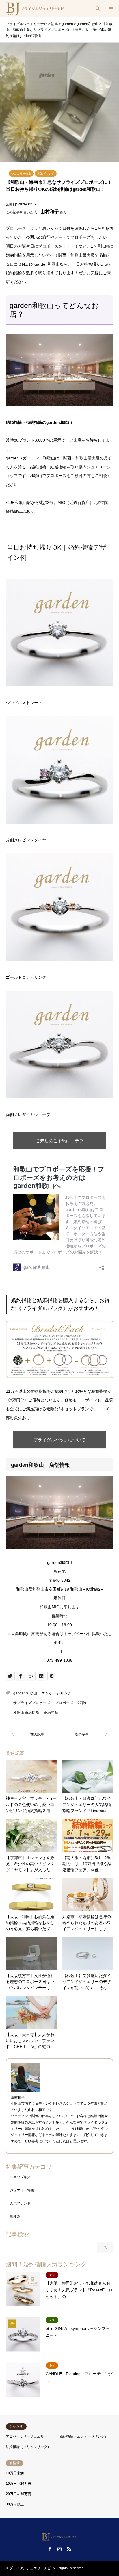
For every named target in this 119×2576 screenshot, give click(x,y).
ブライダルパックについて (59, 1440)
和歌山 (84, 1703)
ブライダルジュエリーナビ (30, 2568)
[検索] (97, 9)
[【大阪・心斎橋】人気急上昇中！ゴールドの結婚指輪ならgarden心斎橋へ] (86, 1734)
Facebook (50, 2549)
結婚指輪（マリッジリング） (28, 2447)
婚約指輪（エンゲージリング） (84, 2436)
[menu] (110, 9)
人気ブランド (46, 174)
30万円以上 (15, 2504)
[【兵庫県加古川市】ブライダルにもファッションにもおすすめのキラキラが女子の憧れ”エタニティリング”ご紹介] (33, 1734)
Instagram (59, 2549)
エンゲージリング (56, 1693)
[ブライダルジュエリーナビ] (36, 9)
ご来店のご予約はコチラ (60, 1141)
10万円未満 (15, 2473)
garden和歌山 (25, 1693)
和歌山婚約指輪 (26, 1713)
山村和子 (50, 212)
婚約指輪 (51, 1713)
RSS (69, 2549)
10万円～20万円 (18, 2484)
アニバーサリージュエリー (27, 2436)
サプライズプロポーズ (32, 1703)
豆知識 (15, 2216)
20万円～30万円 (18, 2494)
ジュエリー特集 (21, 174)
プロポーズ (64, 1703)
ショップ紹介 (20, 2177)
